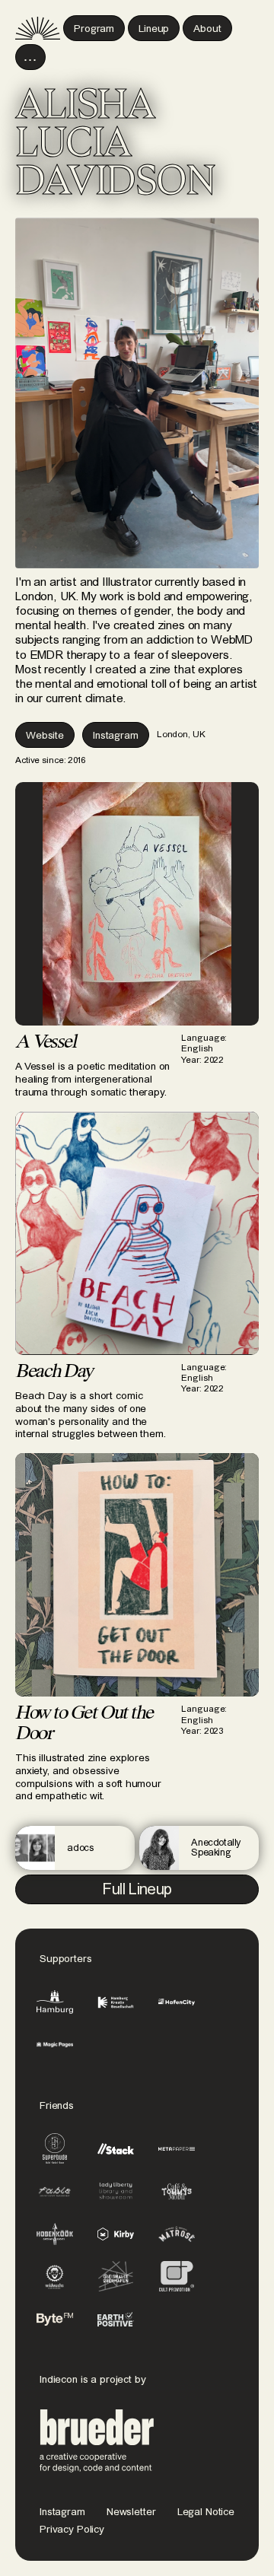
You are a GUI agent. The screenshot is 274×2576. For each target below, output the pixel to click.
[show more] (30, 57)
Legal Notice (206, 2512)
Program (94, 29)
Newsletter (131, 2512)
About (207, 29)
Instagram (62, 2512)
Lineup (154, 29)
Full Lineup (137, 1890)
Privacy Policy (72, 2530)
